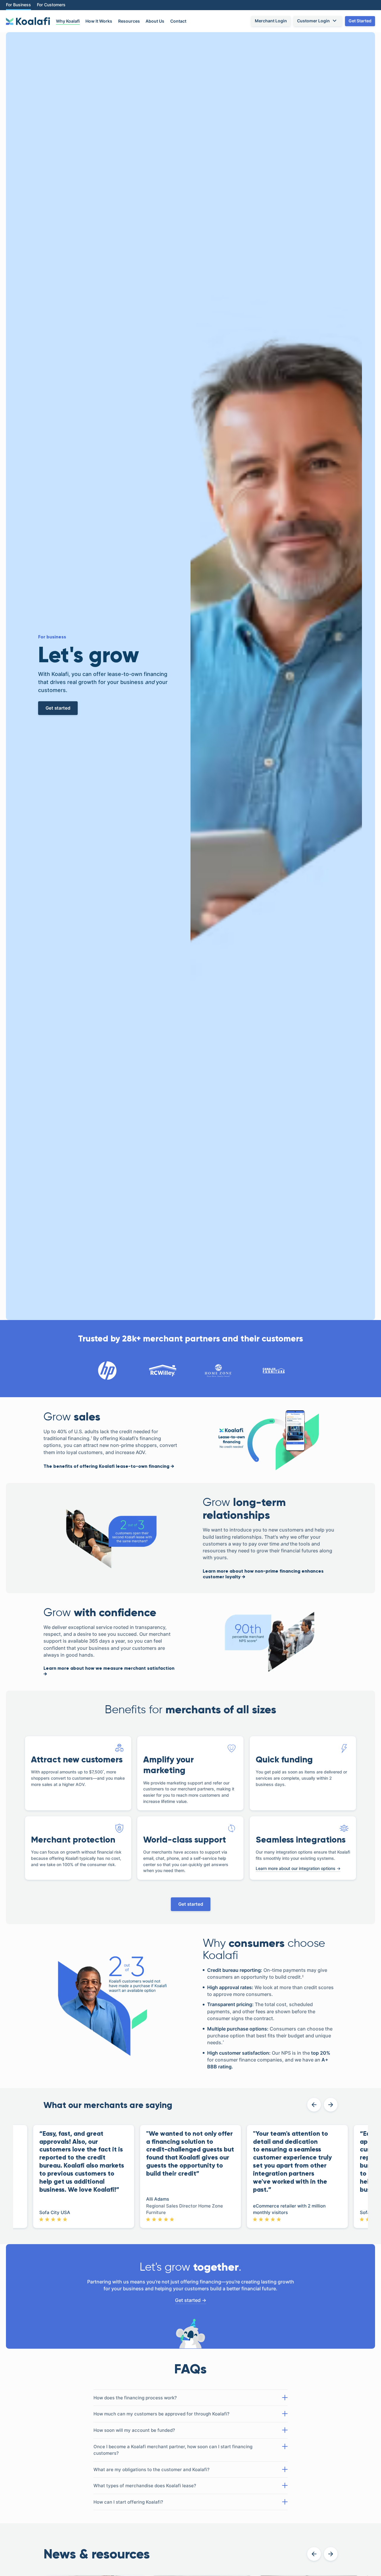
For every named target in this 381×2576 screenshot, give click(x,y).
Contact (178, 21)
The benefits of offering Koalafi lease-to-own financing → (109, 1466)
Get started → (191, 2300)
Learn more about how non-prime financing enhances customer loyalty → (263, 1574)
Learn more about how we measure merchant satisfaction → (109, 1671)
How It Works (99, 21)
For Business (18, 5)
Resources (129, 21)
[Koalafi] (28, 21)
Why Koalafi (68, 21)
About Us (155, 21)
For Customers (51, 5)
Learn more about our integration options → (298, 1868)
